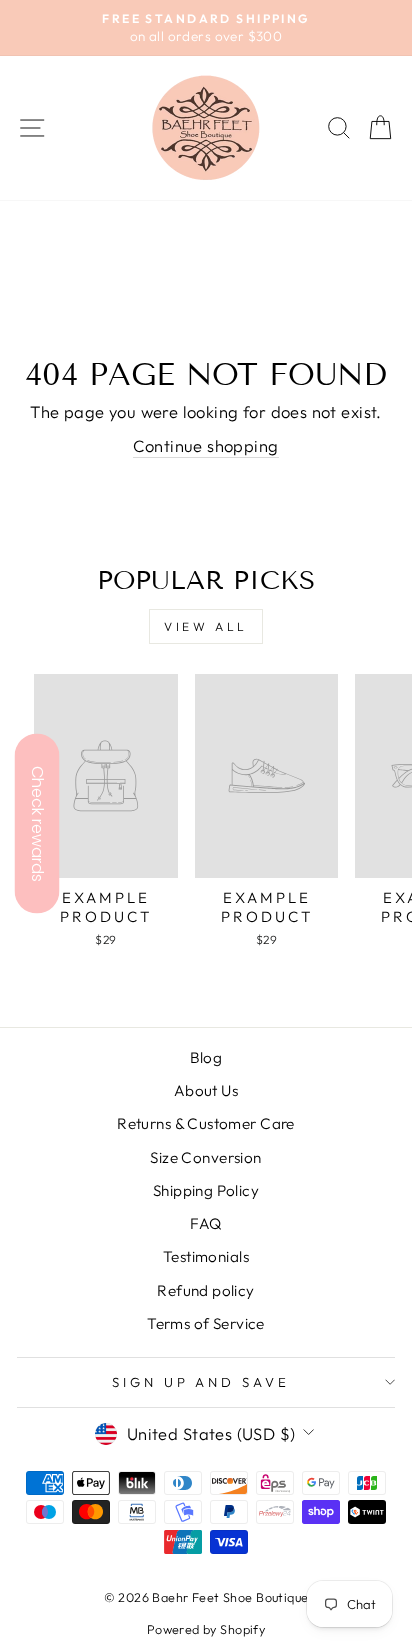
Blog (206, 1057)
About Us (206, 1090)
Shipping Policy (206, 1190)
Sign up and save (201, 1382)
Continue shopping (205, 445)
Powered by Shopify (206, 1629)
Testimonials (206, 1256)
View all (206, 626)
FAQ (205, 1223)
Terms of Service (206, 1323)
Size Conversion (205, 1157)
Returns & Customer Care (206, 1123)
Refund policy (205, 1290)
